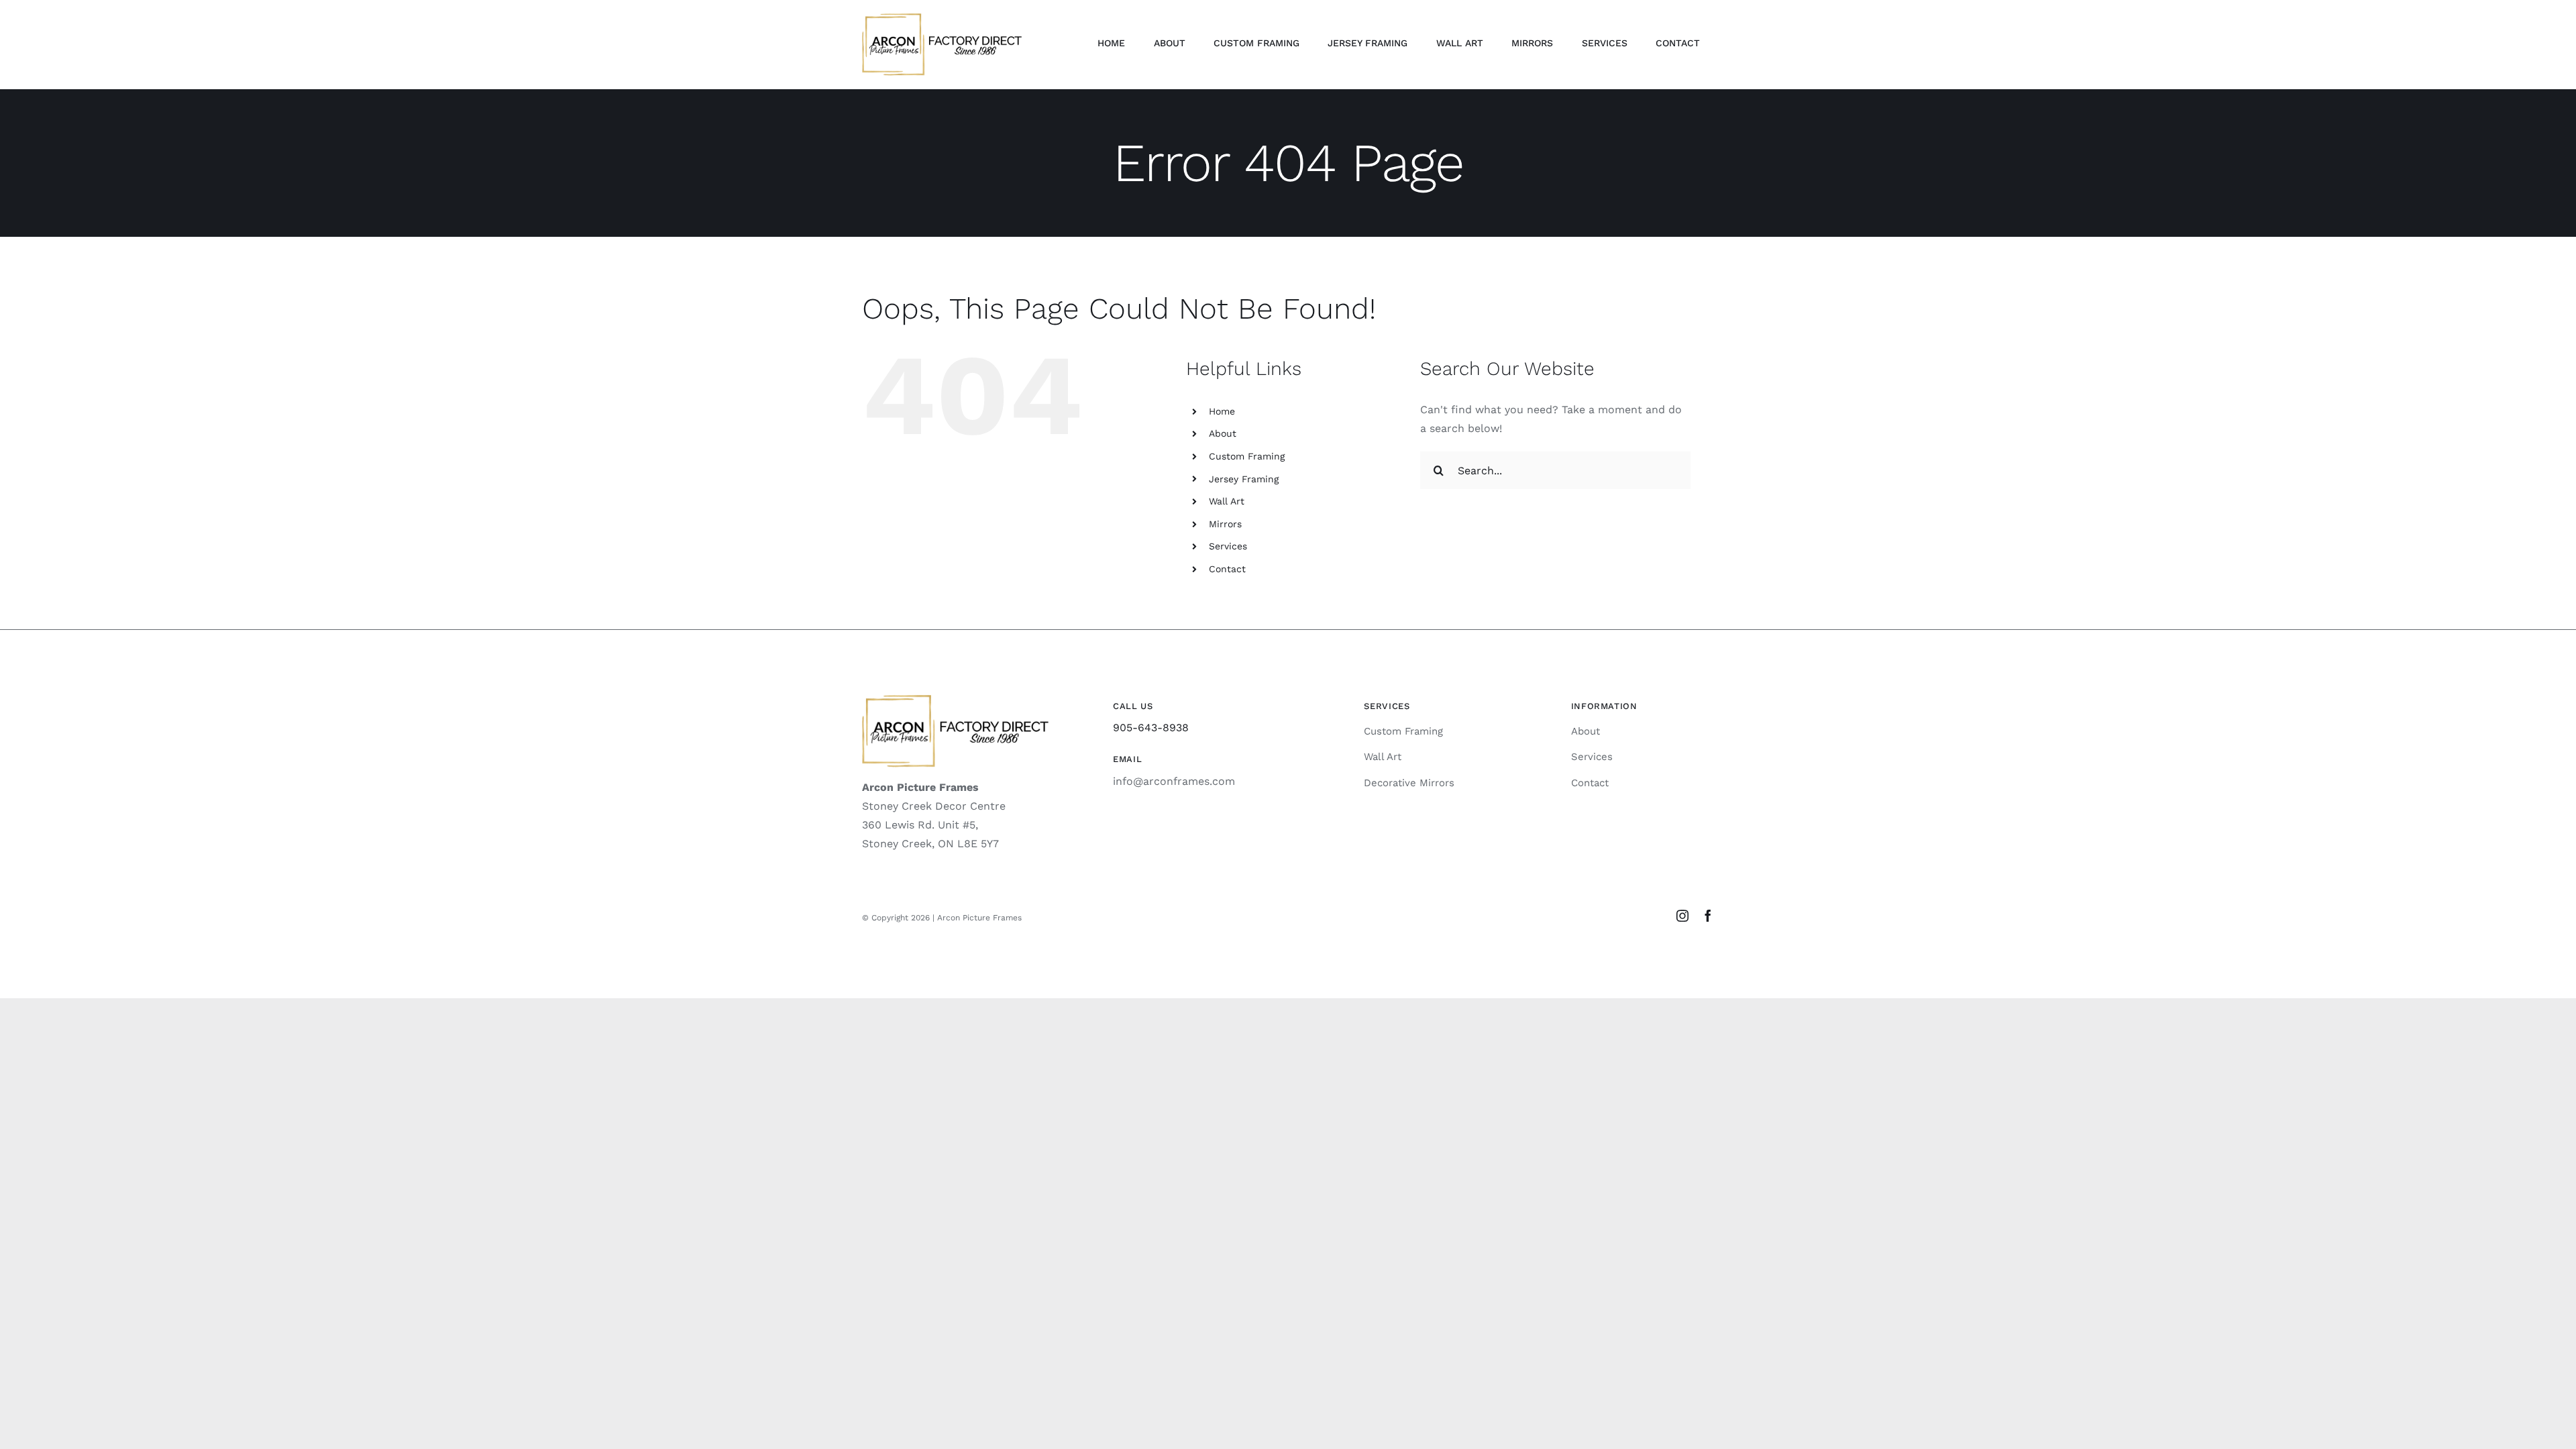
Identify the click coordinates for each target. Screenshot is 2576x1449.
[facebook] (1708, 916)
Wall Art (1227, 501)
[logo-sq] (942, 18)
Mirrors (1225, 524)
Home (1222, 411)
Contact (1227, 569)
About (1223, 433)
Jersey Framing (1244, 479)
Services (1228, 546)
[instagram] (1682, 916)
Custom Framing (1247, 456)
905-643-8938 (1151, 728)
